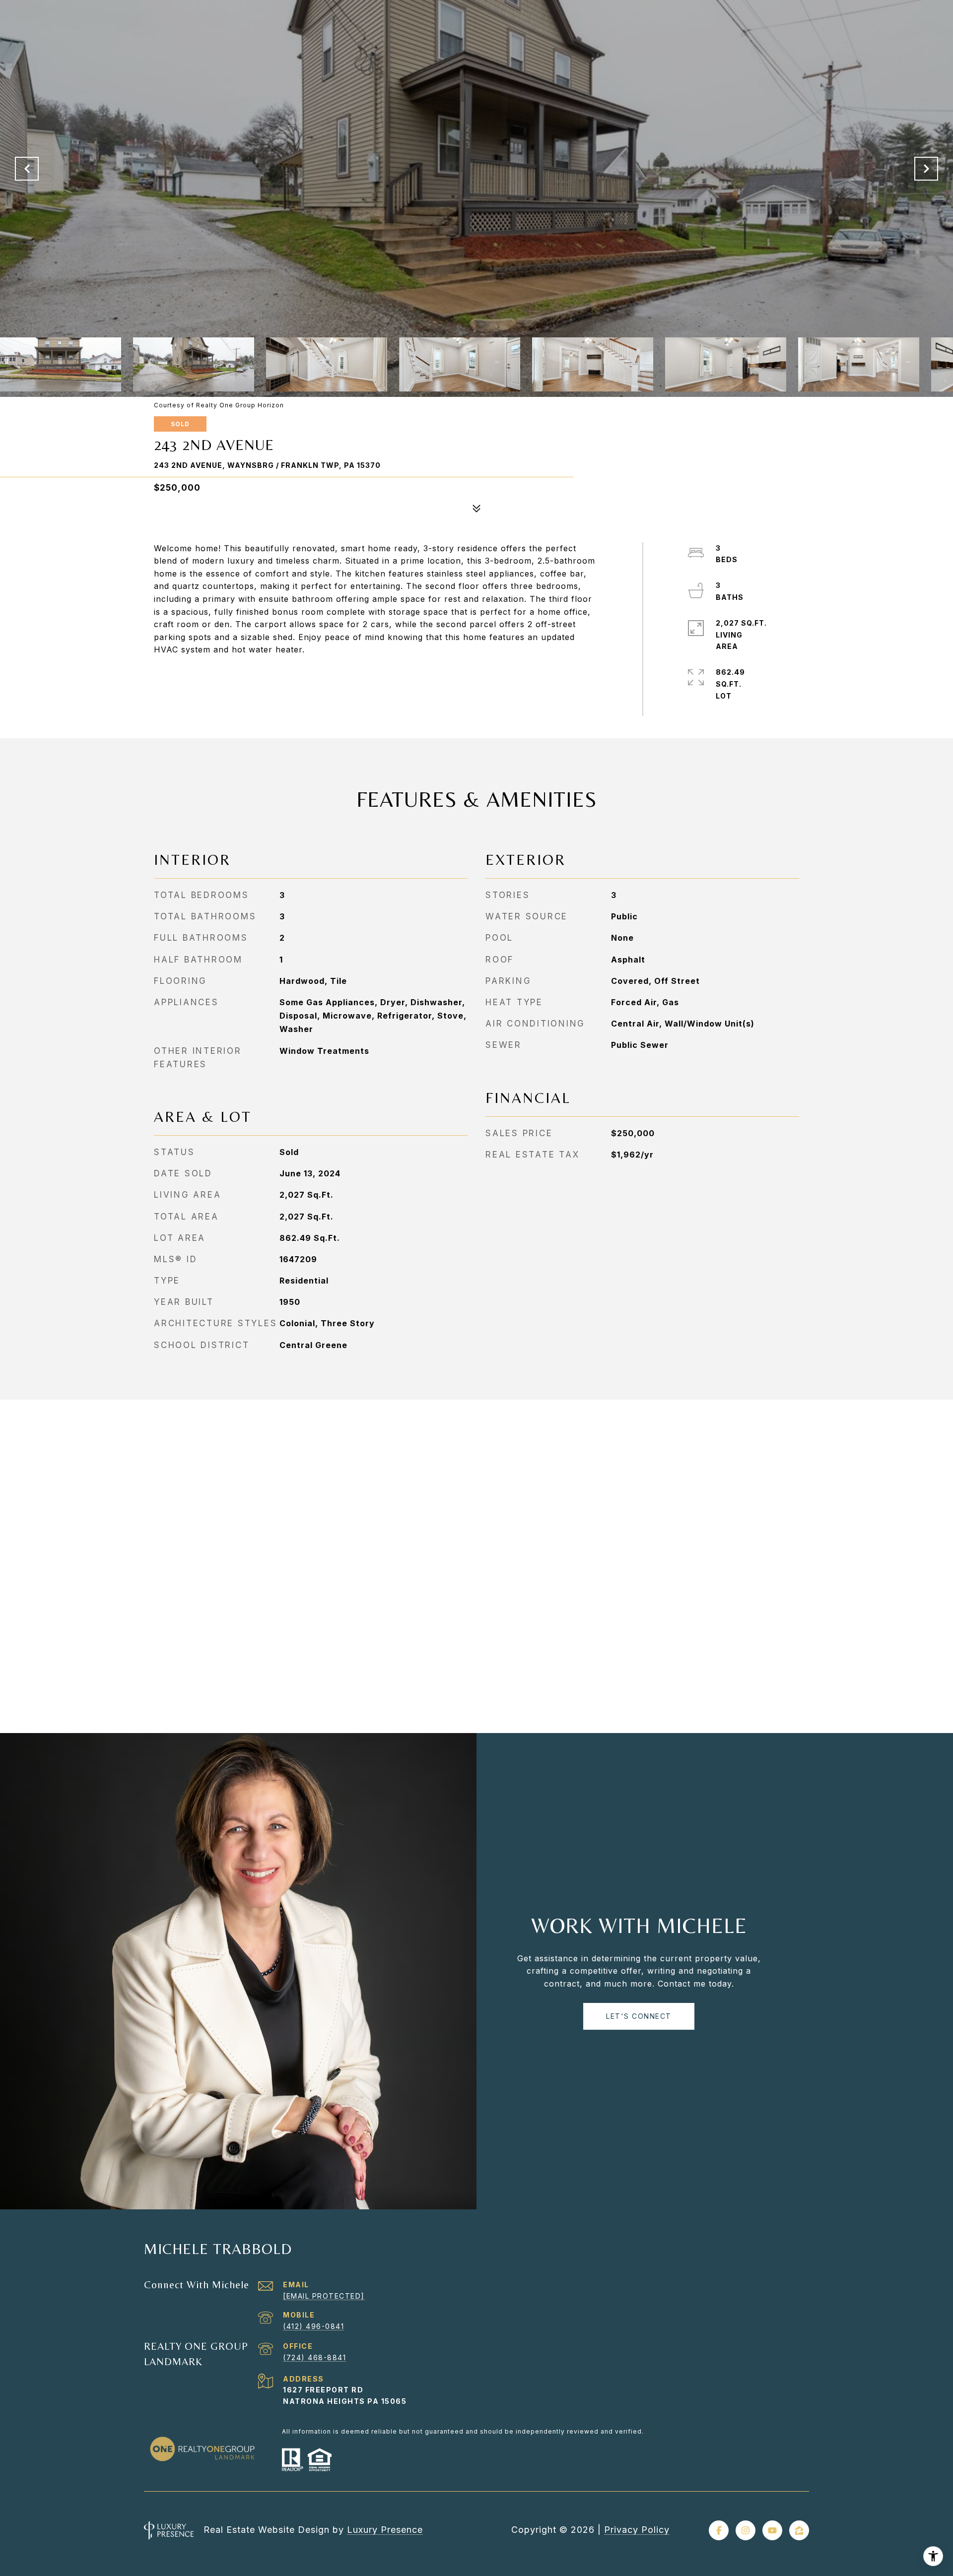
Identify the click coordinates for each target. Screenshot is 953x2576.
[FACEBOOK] (719, 2530)
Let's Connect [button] (639, 2016)
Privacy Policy (637, 2530)
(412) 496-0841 (313, 2326)
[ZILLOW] (799, 2530)
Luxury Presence (385, 2530)
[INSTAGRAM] (746, 2530)
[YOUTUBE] (772, 2530)
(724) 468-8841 (314, 2357)
